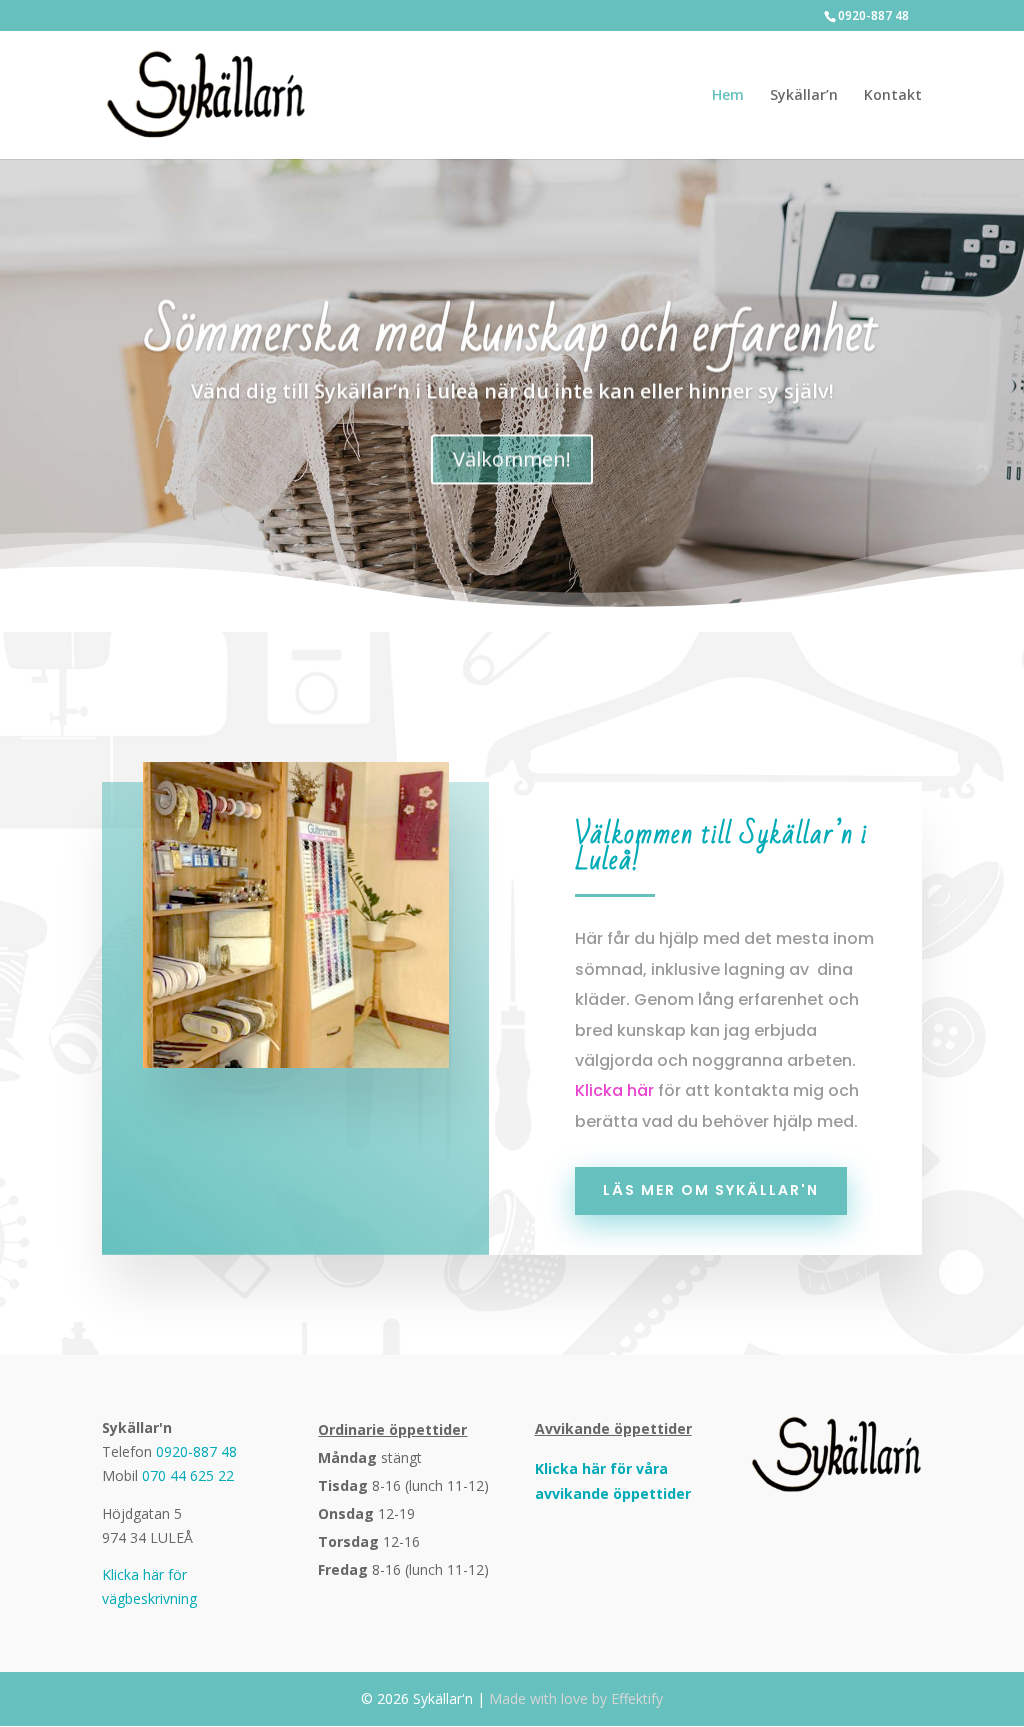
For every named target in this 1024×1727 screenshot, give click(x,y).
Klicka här (614, 1090)
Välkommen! (512, 457)
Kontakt (893, 96)
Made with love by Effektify (576, 1698)
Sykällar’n (804, 96)
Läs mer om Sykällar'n (711, 1190)
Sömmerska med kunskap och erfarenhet (512, 332)
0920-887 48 (873, 15)
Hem (728, 96)
